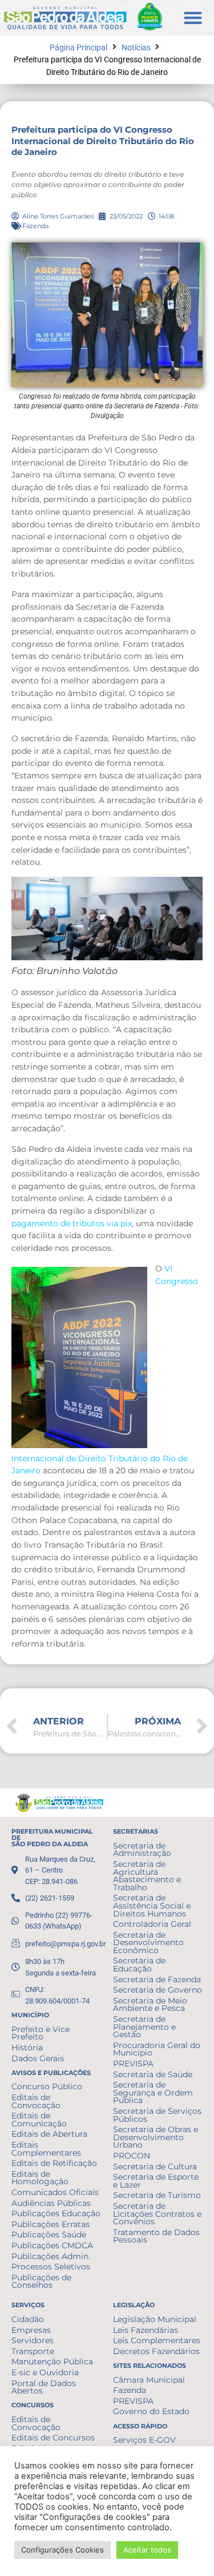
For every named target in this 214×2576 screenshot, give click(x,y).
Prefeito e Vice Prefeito (41, 2033)
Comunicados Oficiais (55, 2192)
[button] (193, 17)
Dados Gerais (38, 2058)
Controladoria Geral (152, 1924)
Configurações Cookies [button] (62, 2550)
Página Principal (78, 48)
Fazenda (35, 226)
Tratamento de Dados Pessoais (156, 2236)
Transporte (33, 2351)
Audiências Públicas (51, 2203)
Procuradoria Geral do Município (157, 2049)
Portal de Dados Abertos (44, 2387)
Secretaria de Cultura (155, 2166)
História (27, 2048)
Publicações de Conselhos (41, 2281)
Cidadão (28, 2319)
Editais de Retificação (54, 2163)
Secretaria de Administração (142, 1850)
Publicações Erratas (51, 2224)
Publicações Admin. (51, 2256)
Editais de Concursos (53, 2438)
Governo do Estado (151, 2411)
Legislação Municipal (155, 2319)
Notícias (136, 48)
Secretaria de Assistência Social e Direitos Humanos (152, 1905)
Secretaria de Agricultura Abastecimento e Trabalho (147, 1876)
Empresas (31, 2330)
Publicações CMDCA (52, 2245)
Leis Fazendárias (146, 2330)
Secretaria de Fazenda (157, 1979)
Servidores (33, 2340)
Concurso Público (47, 2086)
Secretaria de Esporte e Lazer (156, 2181)
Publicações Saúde (49, 2235)
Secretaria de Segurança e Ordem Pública (153, 2092)
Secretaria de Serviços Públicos (157, 2115)
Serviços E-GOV (144, 2440)
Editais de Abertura (49, 2134)
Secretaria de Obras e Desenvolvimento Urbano (156, 2137)
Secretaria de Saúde (153, 2074)
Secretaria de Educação (139, 1965)
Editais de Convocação (36, 2101)
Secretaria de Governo (158, 1990)
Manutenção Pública (52, 2362)
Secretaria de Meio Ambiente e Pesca (150, 2005)
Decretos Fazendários (156, 2351)
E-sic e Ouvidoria (45, 2372)
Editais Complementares (46, 2149)
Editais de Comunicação (39, 2120)
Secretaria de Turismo (157, 2195)
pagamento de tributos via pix (72, 1223)
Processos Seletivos (51, 2267)
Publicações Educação (56, 2213)
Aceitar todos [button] (147, 2550)
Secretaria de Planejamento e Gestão (144, 2027)
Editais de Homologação (40, 2178)
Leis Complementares (157, 2340)
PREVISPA (133, 2064)
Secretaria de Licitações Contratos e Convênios (157, 2214)
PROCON (132, 2156)
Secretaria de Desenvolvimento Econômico (148, 1943)
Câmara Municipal (149, 2380)
